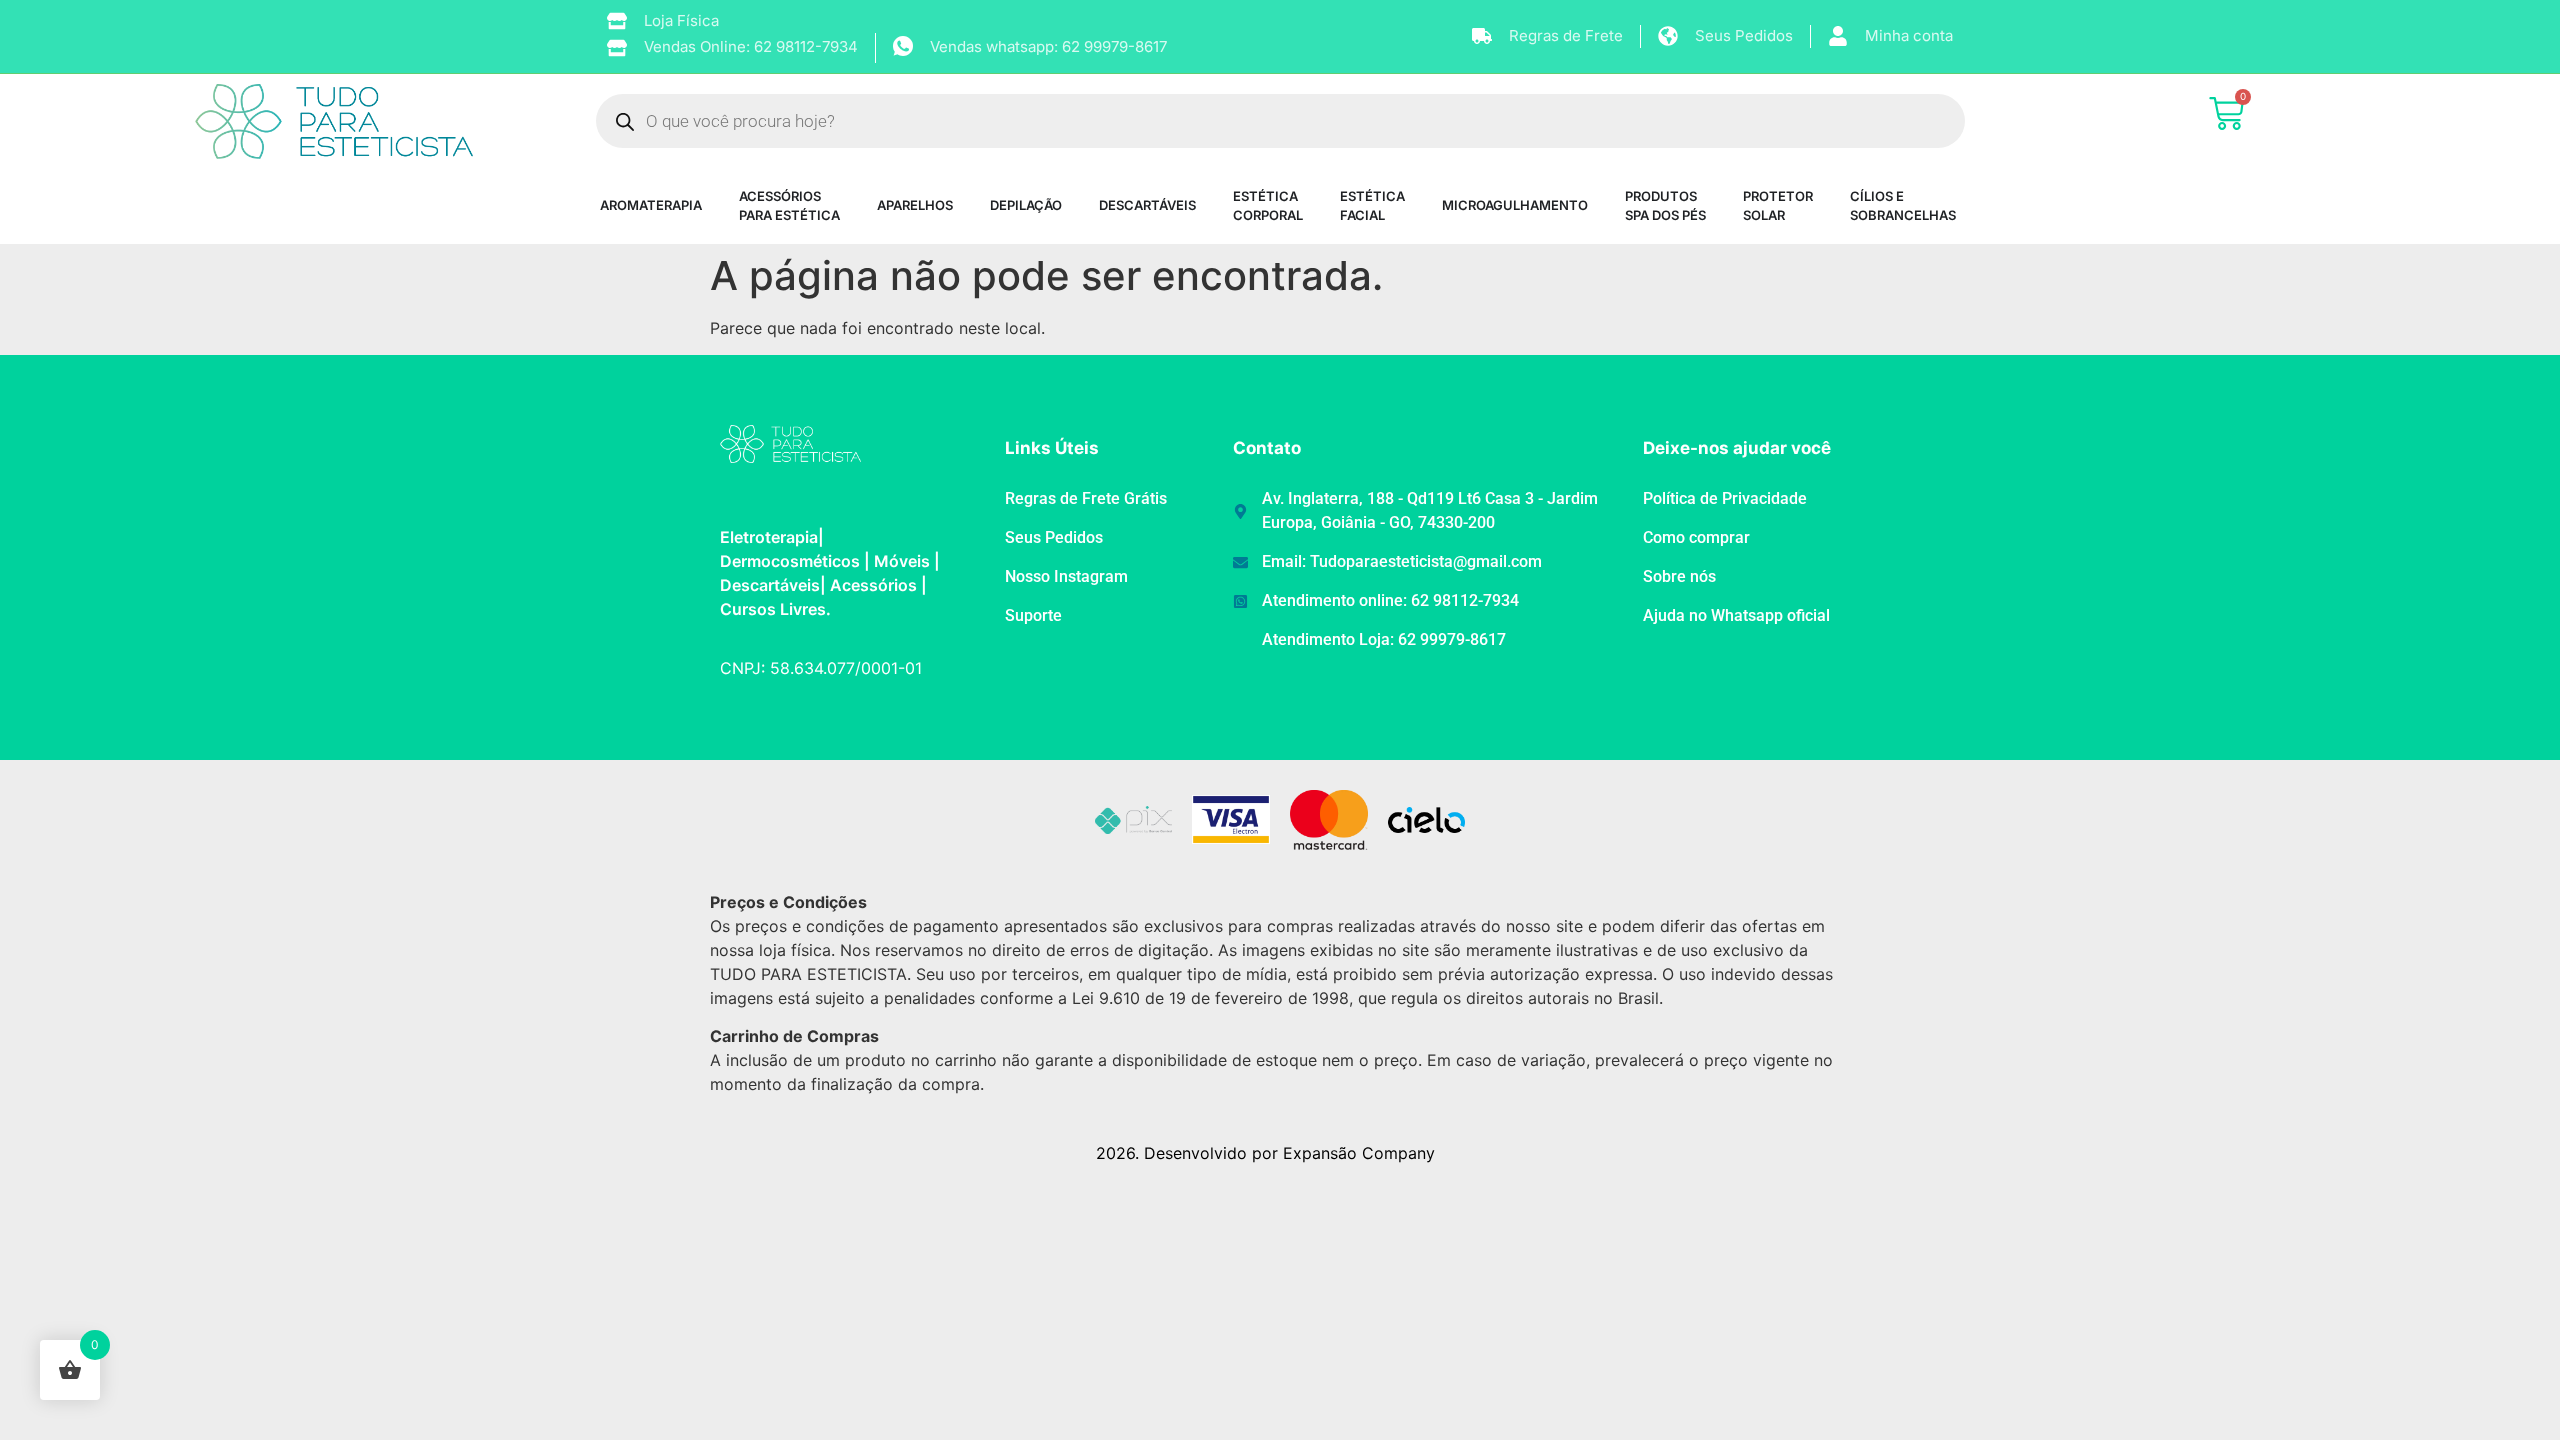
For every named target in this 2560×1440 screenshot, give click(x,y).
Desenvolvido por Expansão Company (1289, 1153)
